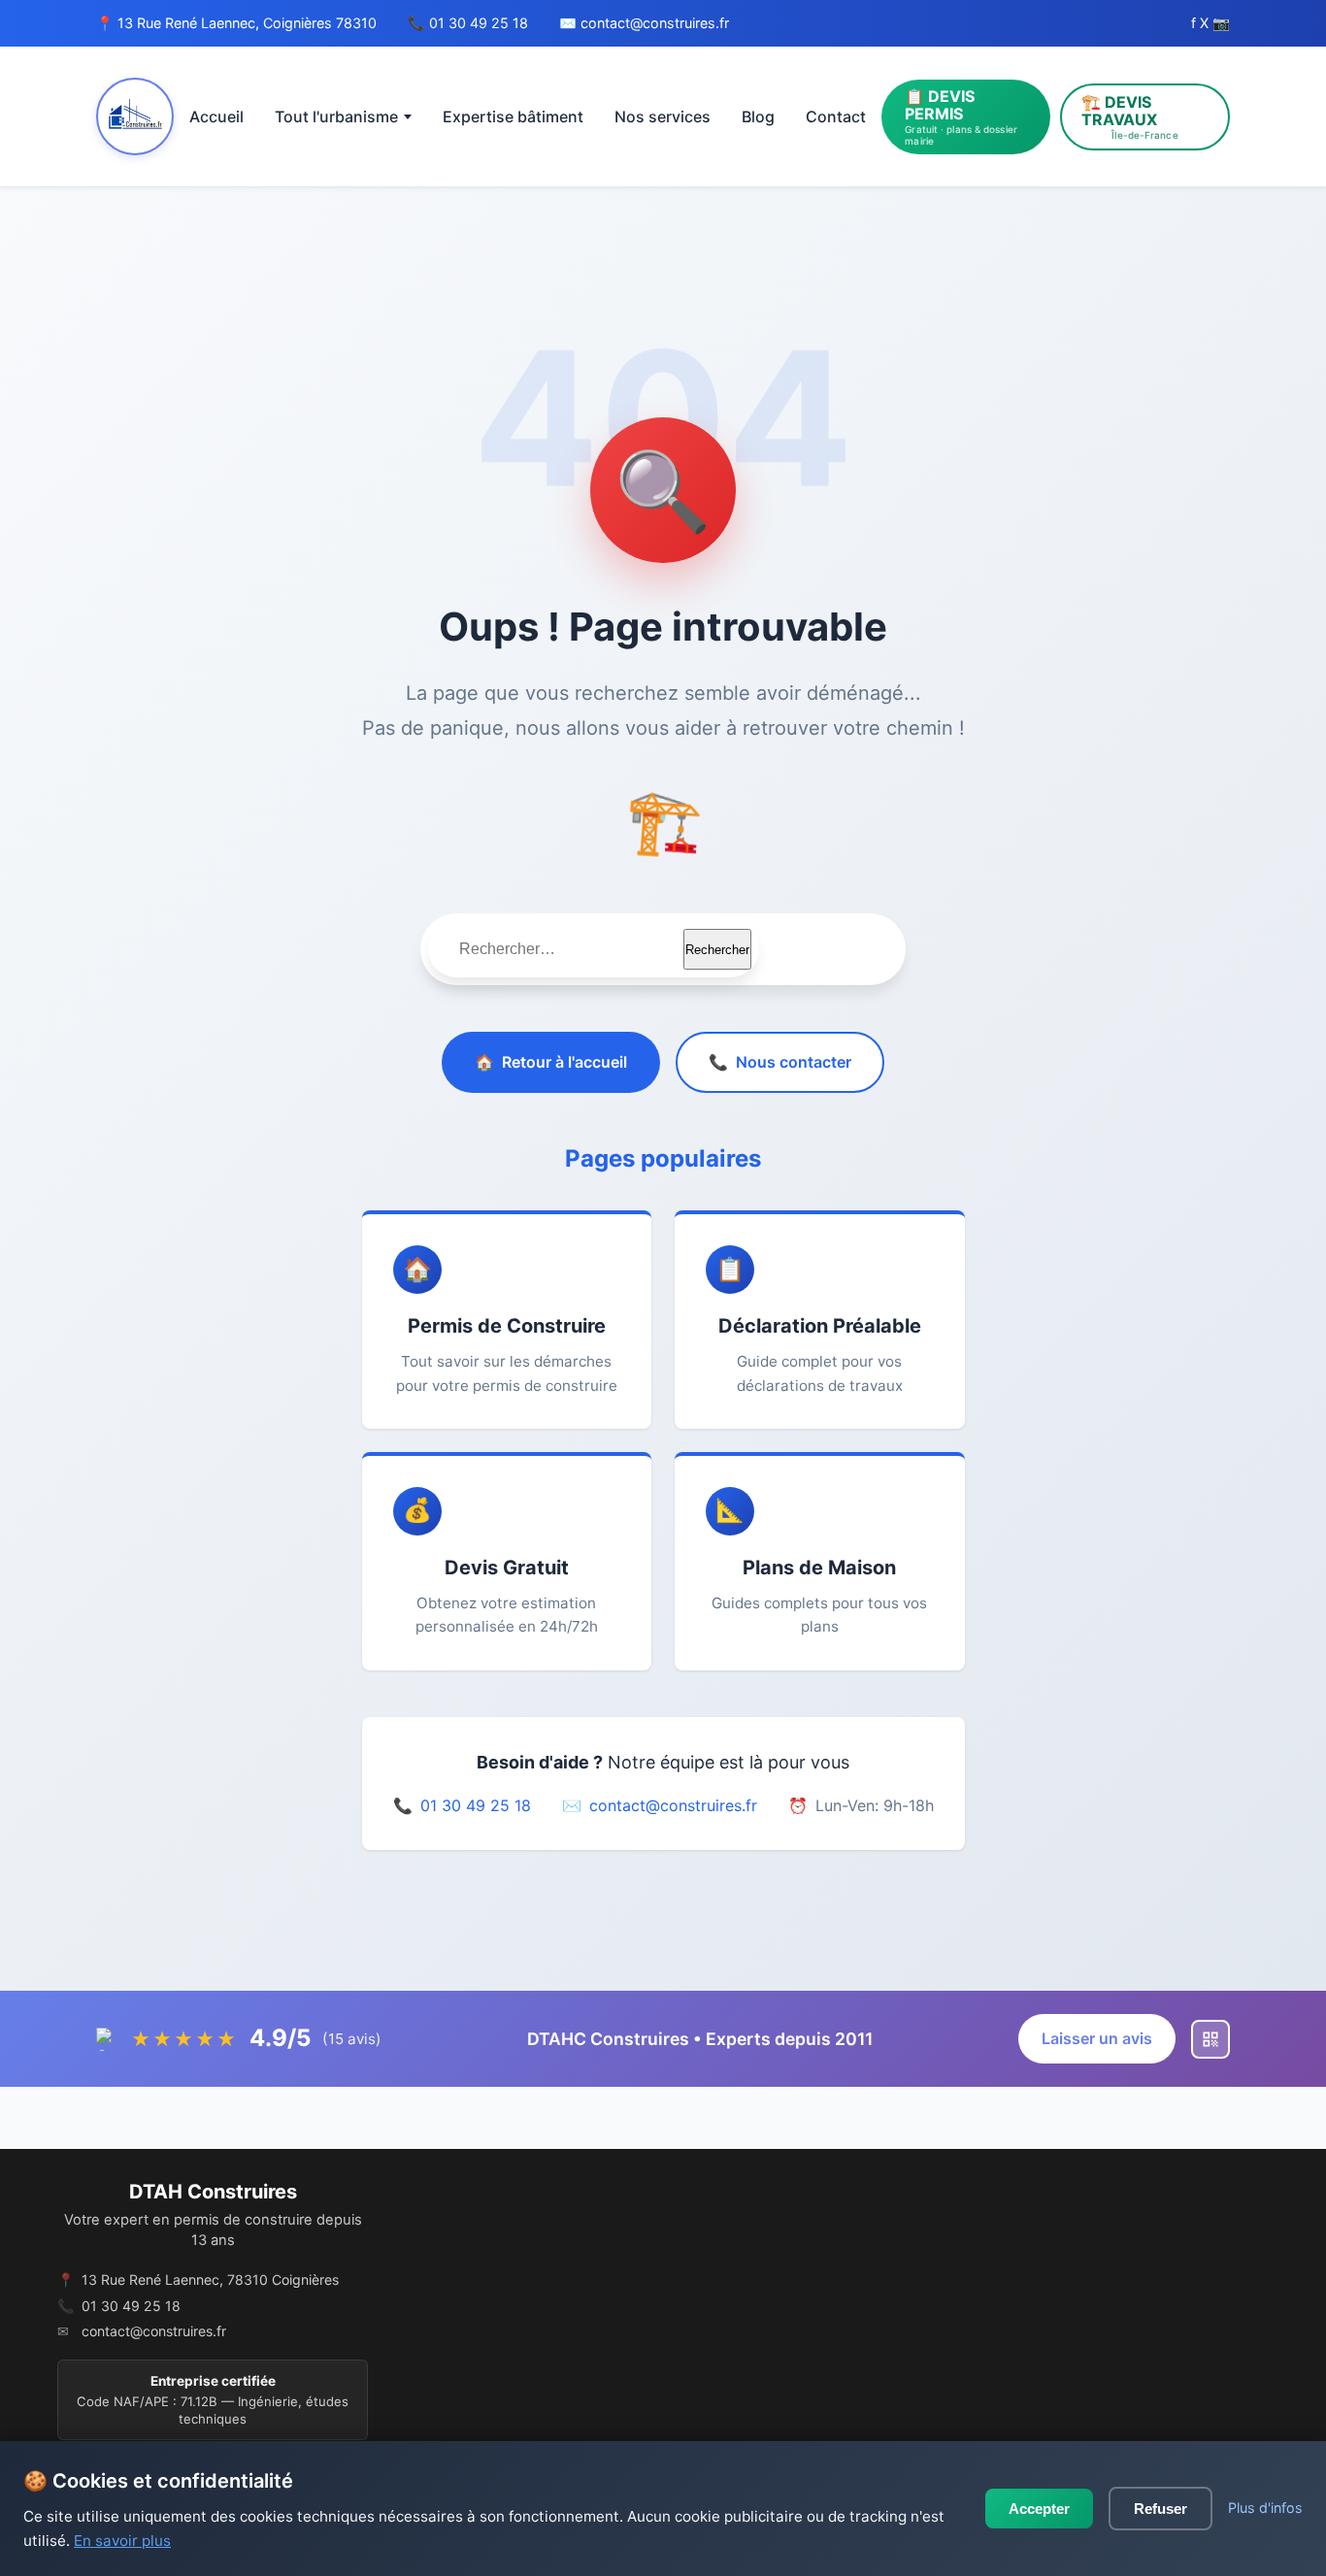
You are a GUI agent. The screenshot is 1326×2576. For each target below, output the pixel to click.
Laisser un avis (1097, 2038)
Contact (836, 116)
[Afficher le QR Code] (1210, 2039)
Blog (758, 116)
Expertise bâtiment (513, 116)
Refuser (1160, 2509)
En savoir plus (122, 2541)
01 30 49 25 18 (479, 23)
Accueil (216, 116)
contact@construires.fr (655, 23)
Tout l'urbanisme (336, 116)
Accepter (1039, 2509)
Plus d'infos (1265, 2508)
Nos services (663, 116)
